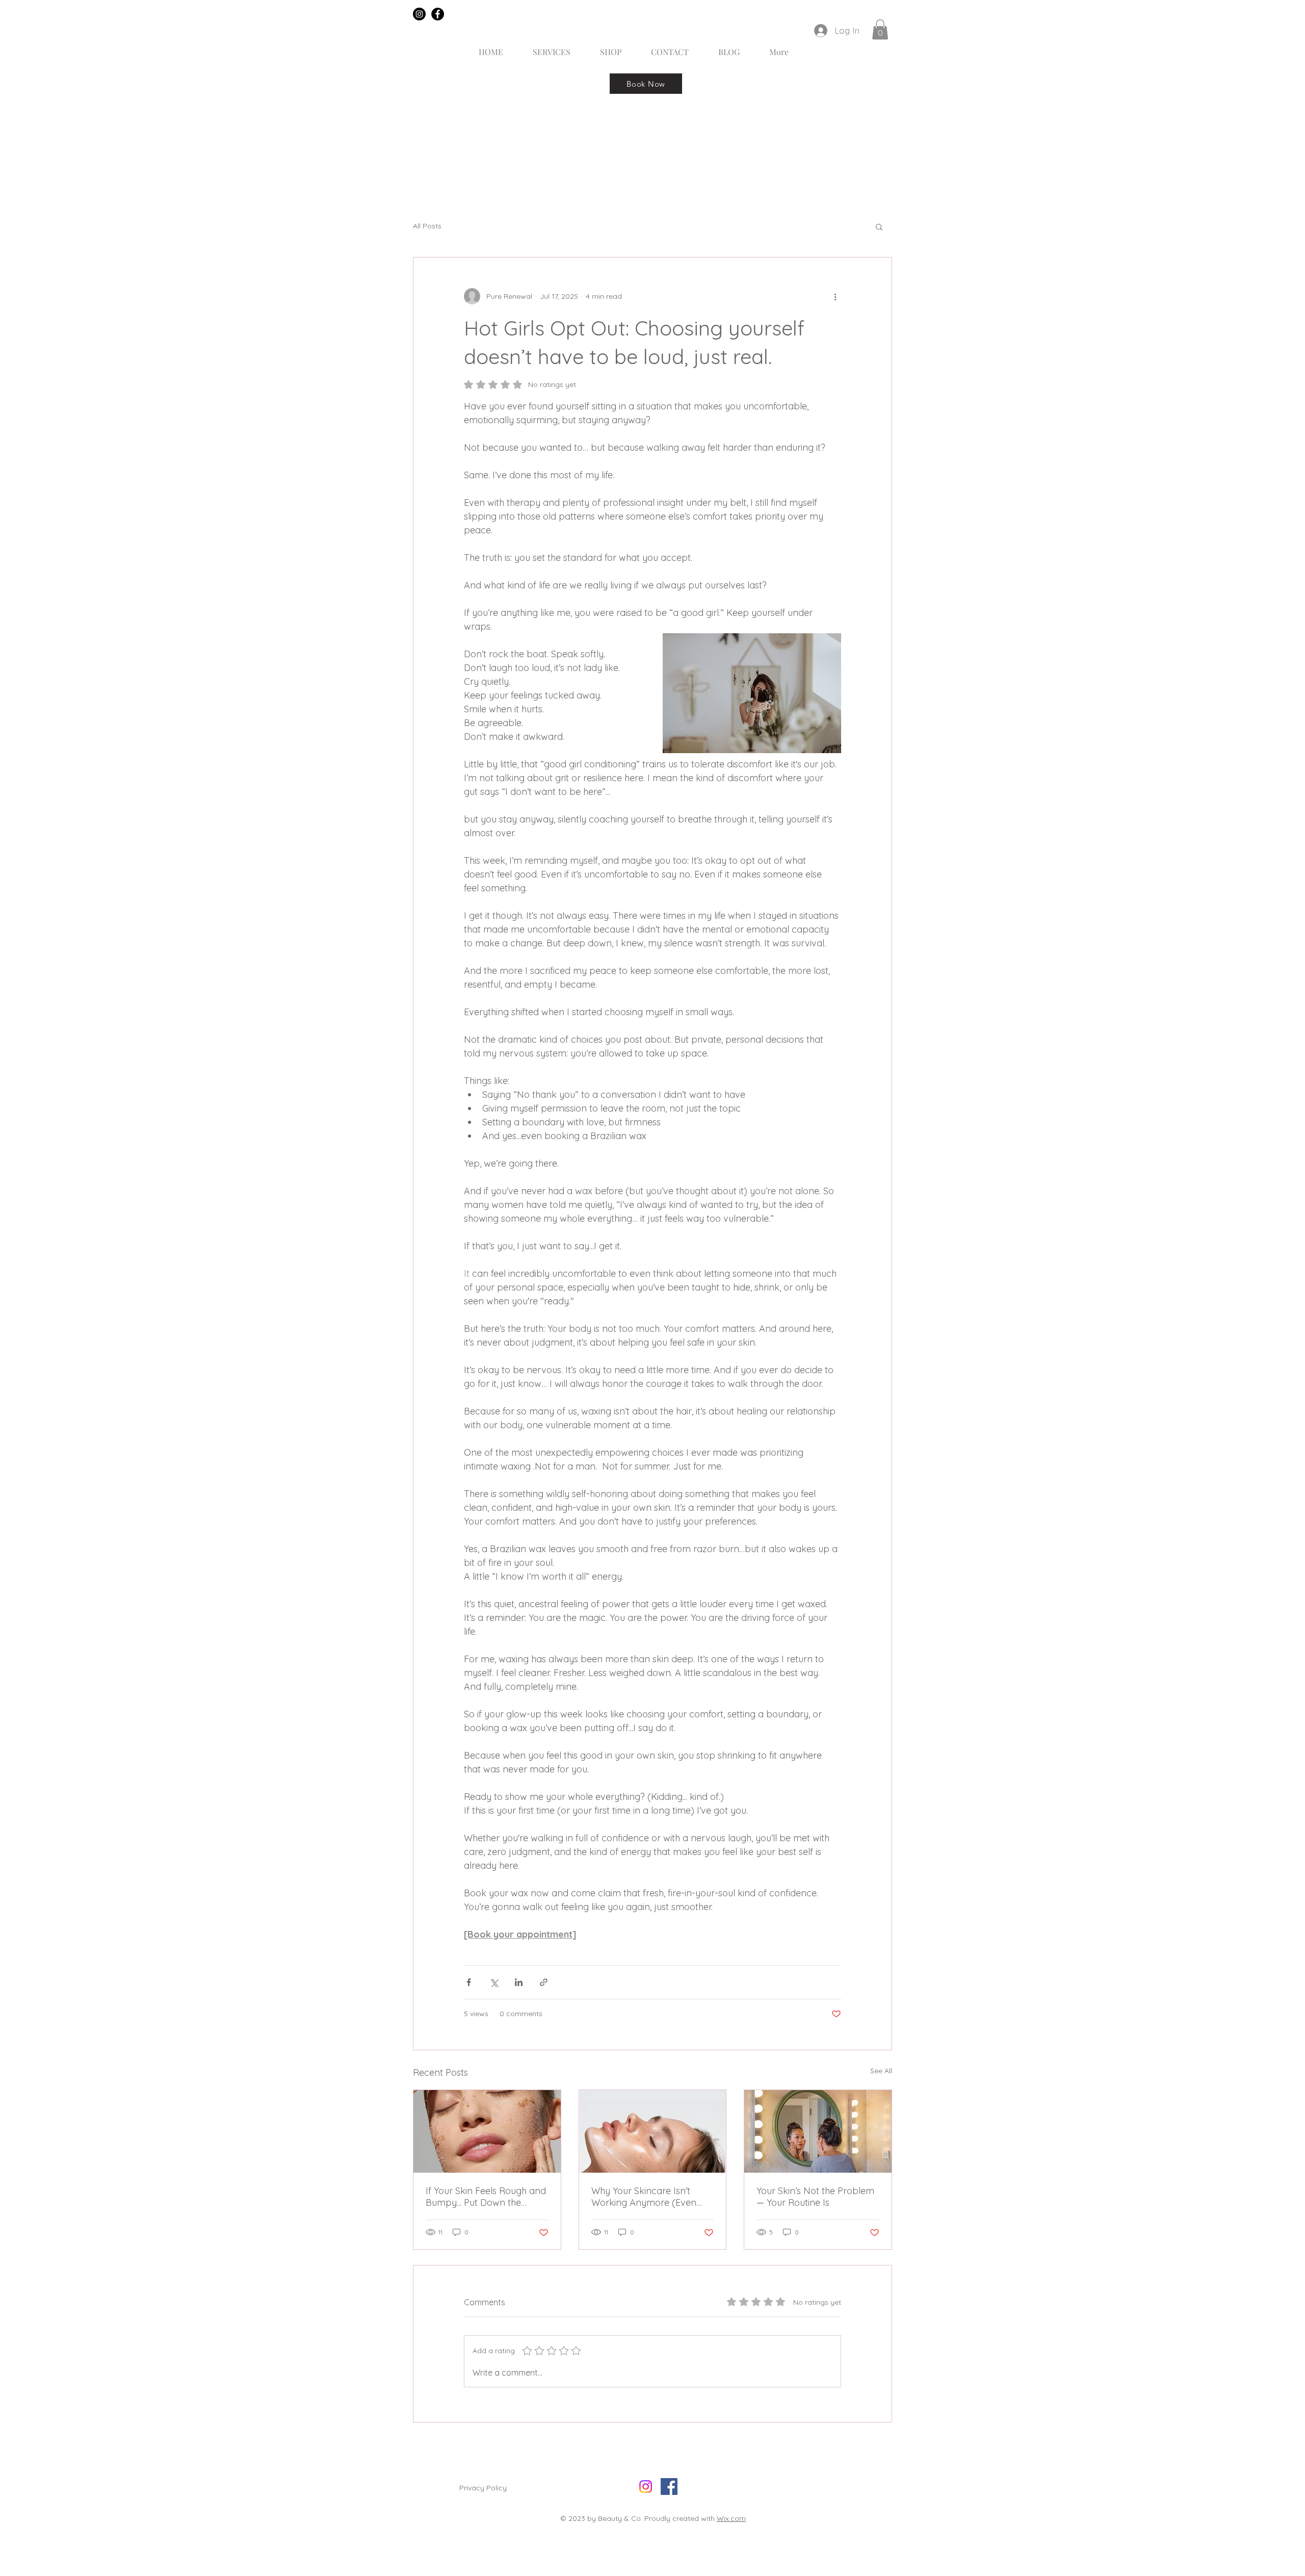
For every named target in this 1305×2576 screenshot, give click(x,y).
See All (881, 2071)
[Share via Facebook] (469, 1982)
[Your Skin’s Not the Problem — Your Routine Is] (818, 2131)
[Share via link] (544, 1982)
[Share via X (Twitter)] (494, 1982)
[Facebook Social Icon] (669, 2487)
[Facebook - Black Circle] (438, 14)
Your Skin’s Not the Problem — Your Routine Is (815, 2197)
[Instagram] (646, 2487)
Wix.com (731, 2518)
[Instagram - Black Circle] (419, 14)
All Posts (427, 226)
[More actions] (835, 296)
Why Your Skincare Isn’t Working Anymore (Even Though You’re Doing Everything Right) (644, 2197)
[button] (880, 29)
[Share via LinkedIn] (519, 1982)
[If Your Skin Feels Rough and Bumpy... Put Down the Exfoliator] (487, 2131)
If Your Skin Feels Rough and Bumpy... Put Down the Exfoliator (486, 2197)
